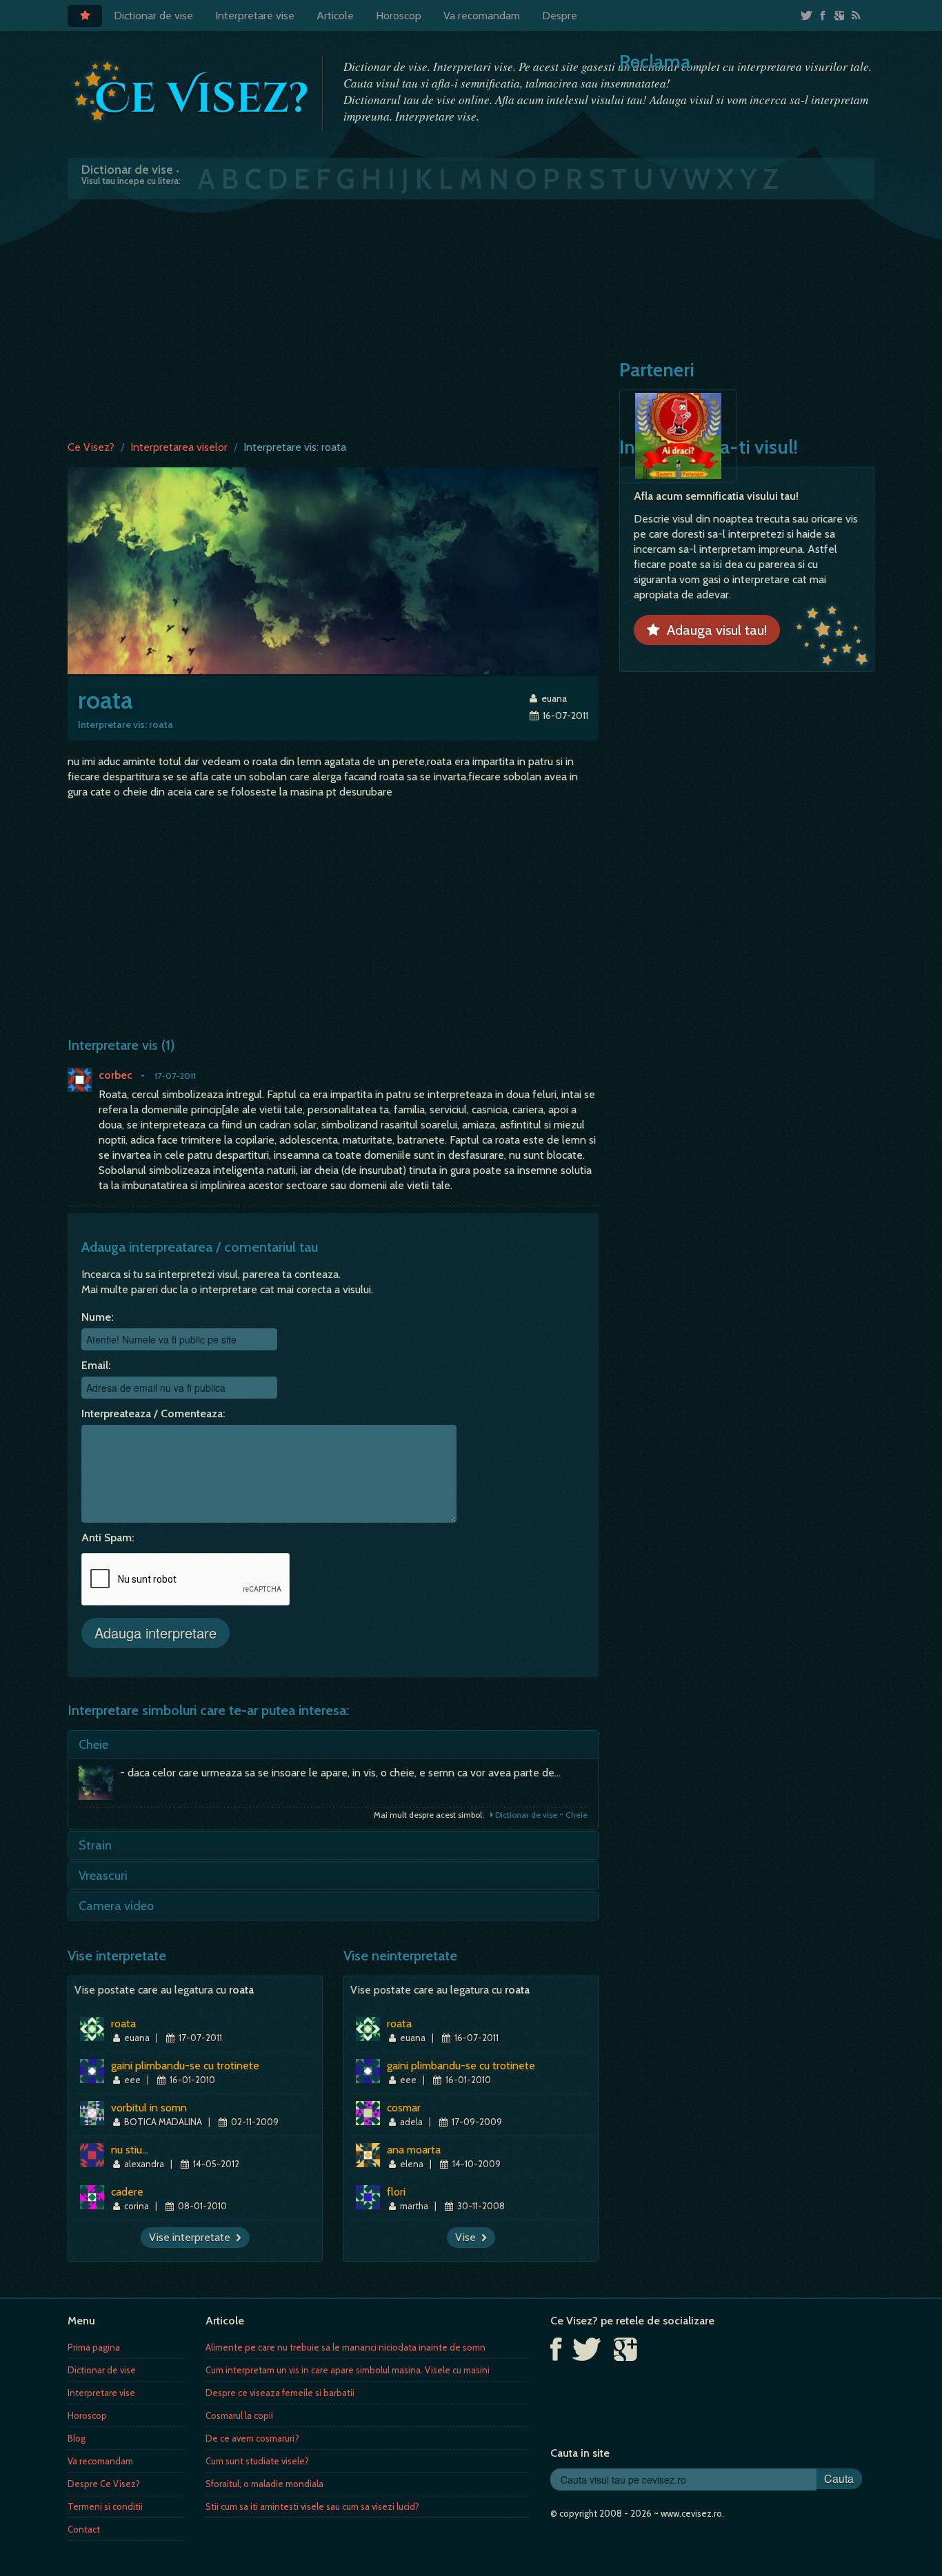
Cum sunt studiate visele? (257, 2461)
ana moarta (414, 2150)
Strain (95, 1845)
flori (396, 2192)
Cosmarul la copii (239, 2415)
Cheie (93, 1745)
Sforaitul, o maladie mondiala (264, 2484)
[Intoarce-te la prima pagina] (192, 92)
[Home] (85, 16)
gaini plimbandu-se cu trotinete (185, 2066)
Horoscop (399, 16)
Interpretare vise (255, 16)
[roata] (333, 570)
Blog (77, 2438)
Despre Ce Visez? (104, 2484)
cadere (127, 2192)
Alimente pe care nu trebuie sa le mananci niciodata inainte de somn (345, 2347)
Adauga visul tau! (713, 630)
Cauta (839, 2478)
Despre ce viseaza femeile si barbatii (280, 2393)
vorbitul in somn (149, 2108)
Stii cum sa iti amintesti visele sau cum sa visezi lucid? (312, 2506)
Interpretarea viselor (179, 447)
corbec (116, 1075)
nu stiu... (130, 2150)
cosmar (404, 2108)
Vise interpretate (192, 2237)
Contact (84, 2529)
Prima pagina (94, 2347)
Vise (468, 2237)
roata (123, 2024)
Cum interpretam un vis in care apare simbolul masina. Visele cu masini (348, 2370)
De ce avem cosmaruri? (252, 2438)
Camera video (116, 1906)
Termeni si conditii (105, 2506)
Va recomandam (482, 16)
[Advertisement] (471, 316)
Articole (335, 16)
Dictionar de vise (153, 16)
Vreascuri (103, 1876)
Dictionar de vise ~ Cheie (540, 1815)
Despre (560, 16)
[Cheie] (99, 1786)
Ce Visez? (91, 447)
